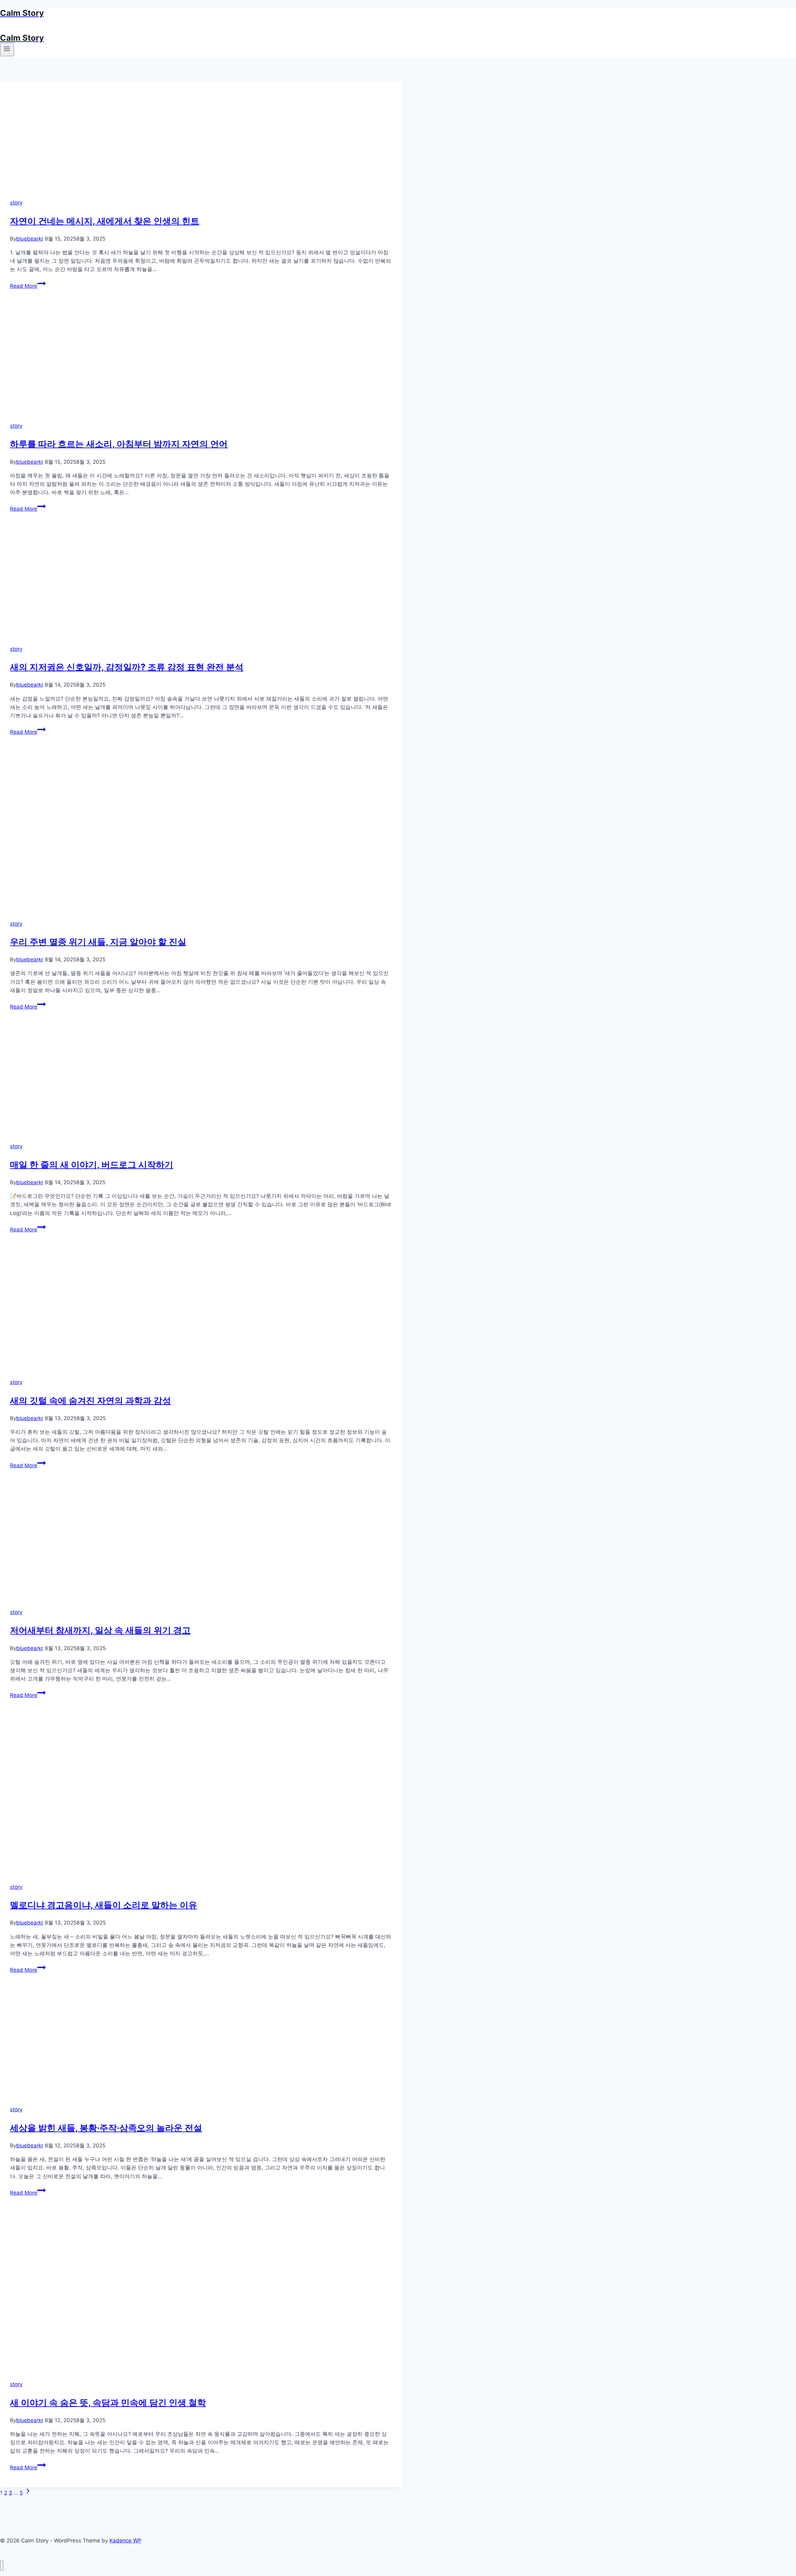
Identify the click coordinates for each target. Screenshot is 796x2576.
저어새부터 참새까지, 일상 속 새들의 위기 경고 (100, 1630)
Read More (27, 286)
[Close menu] (2, 2566)
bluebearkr (30, 239)
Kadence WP (125, 2541)
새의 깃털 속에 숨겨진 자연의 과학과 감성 (90, 1401)
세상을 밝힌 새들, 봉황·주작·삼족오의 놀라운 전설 (106, 2128)
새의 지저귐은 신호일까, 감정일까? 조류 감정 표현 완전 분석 (127, 667)
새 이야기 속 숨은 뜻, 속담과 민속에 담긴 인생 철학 (108, 2403)
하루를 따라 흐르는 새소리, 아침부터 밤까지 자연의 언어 (119, 444)
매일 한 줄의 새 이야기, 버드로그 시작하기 (92, 1165)
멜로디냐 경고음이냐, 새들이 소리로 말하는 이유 (104, 1905)
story (16, 203)
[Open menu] (7, 49)
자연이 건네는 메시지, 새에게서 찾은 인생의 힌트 (105, 221)
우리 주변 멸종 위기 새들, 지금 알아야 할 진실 (98, 942)
